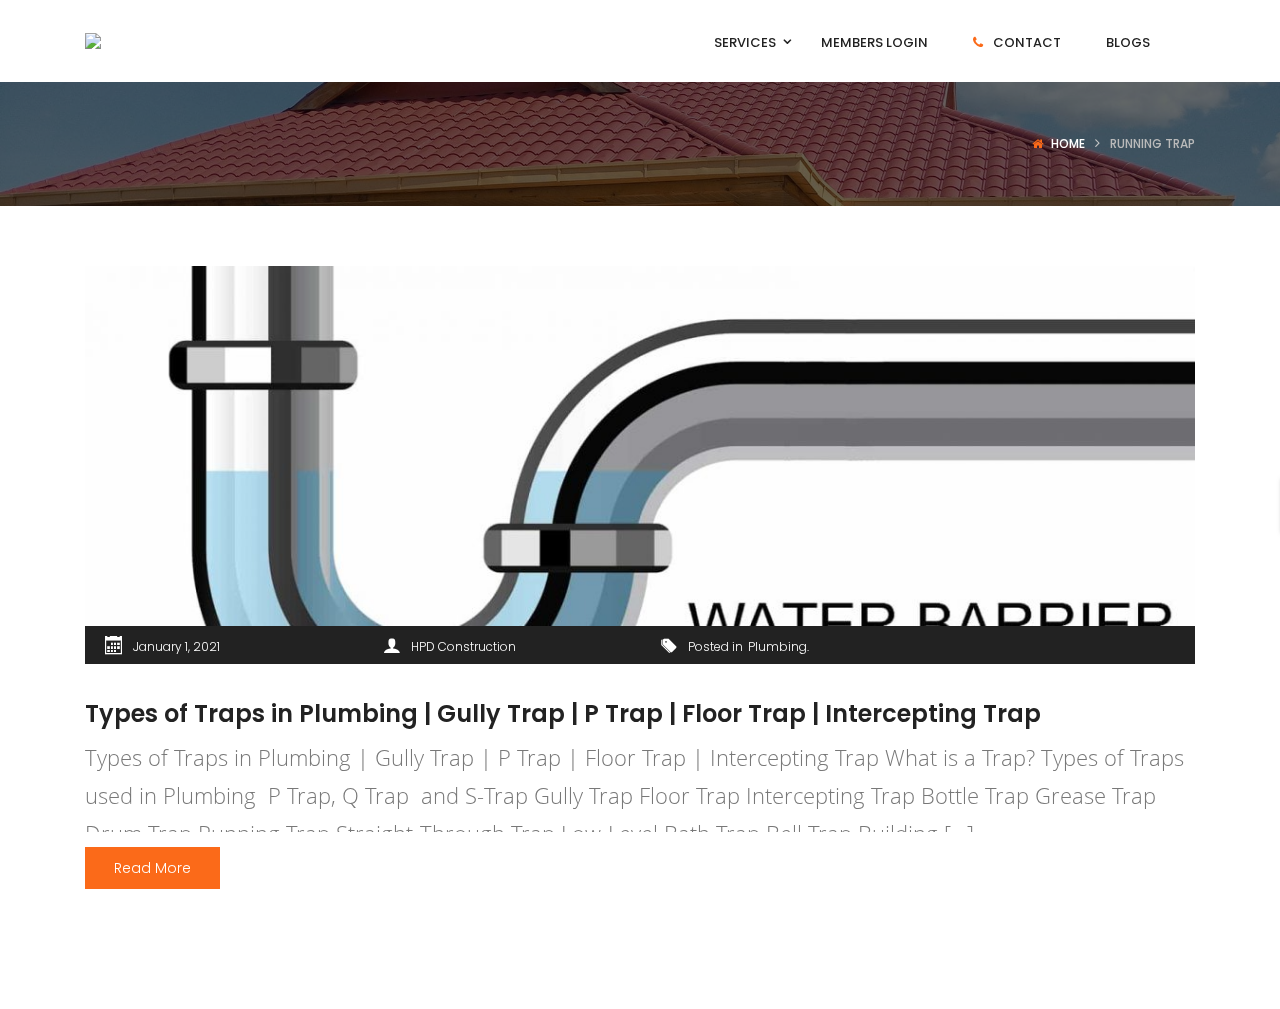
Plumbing (777, 646)
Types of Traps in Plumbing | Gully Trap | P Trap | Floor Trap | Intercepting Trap (563, 713)
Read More (152, 868)
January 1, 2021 (176, 646)
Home (1068, 143)
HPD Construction (463, 646)
